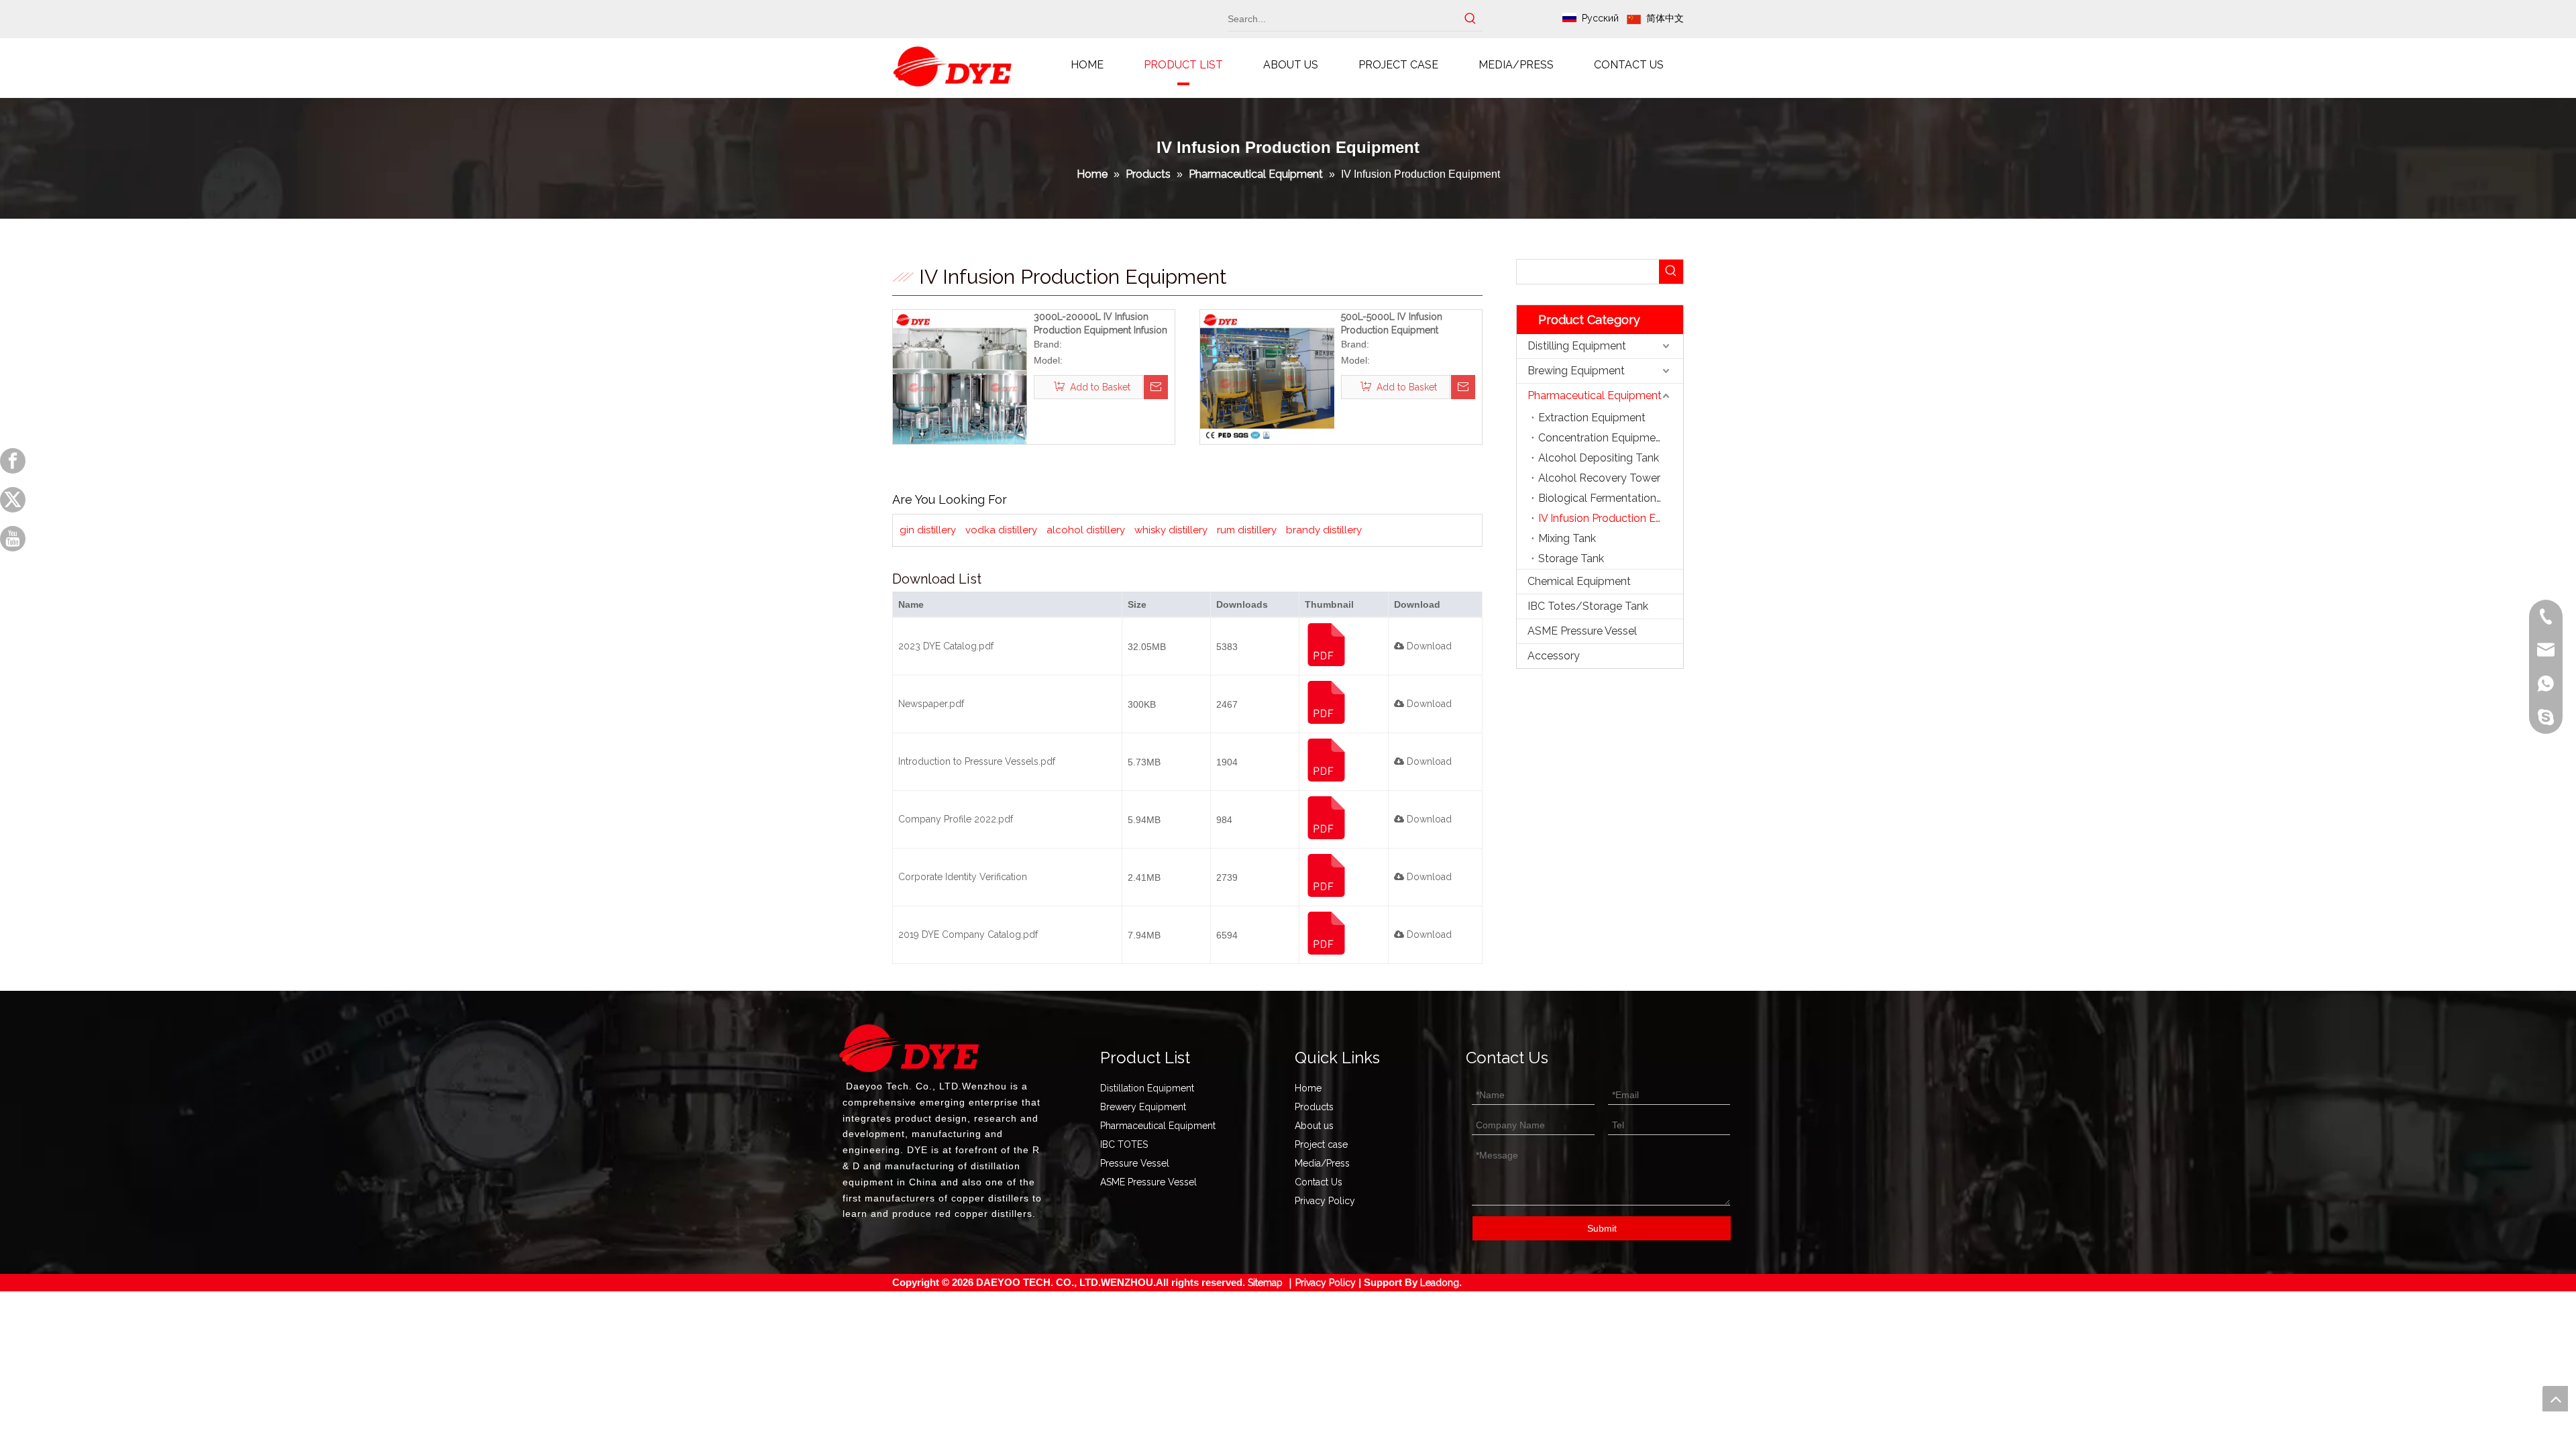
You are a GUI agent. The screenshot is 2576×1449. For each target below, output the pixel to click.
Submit (1602, 1228)
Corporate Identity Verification (963, 877)
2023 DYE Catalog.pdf (946, 646)
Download (1428, 646)
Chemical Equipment (1579, 581)
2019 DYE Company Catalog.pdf (968, 934)
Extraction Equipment (1592, 418)
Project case (1321, 1144)
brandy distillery (1324, 530)
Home (1308, 1088)
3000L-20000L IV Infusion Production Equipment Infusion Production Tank (1101, 324)
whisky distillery (1171, 530)
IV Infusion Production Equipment (1611, 518)
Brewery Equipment (1143, 1107)
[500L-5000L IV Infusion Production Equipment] (1267, 376)
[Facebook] (13, 461)
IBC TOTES (1124, 1144)
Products (1314, 1107)
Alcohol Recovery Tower (1599, 478)
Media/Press (1322, 1163)
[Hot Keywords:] (1470, 19)
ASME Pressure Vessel (1582, 631)
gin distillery (928, 530)
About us (1314, 1126)
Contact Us (1319, 1182)
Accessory (1554, 656)
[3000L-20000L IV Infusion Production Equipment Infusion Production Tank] (960, 376)
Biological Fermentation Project (1611, 498)
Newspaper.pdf (931, 704)
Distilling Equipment (1577, 346)
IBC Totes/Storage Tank (1588, 606)
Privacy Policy (1325, 1201)
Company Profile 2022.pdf (956, 819)
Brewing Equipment (1576, 371)
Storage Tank (1571, 558)
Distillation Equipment (1147, 1088)
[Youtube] (13, 539)
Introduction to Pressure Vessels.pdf (977, 761)
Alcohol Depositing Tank (1599, 458)
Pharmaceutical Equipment (1595, 395)
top (2555, 1399)
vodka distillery (1001, 530)
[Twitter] (13, 500)
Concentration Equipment (1602, 438)
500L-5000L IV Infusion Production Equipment (1392, 323)
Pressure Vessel (1135, 1163)
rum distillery (1247, 530)
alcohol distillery (1086, 530)
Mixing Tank (1567, 538)
